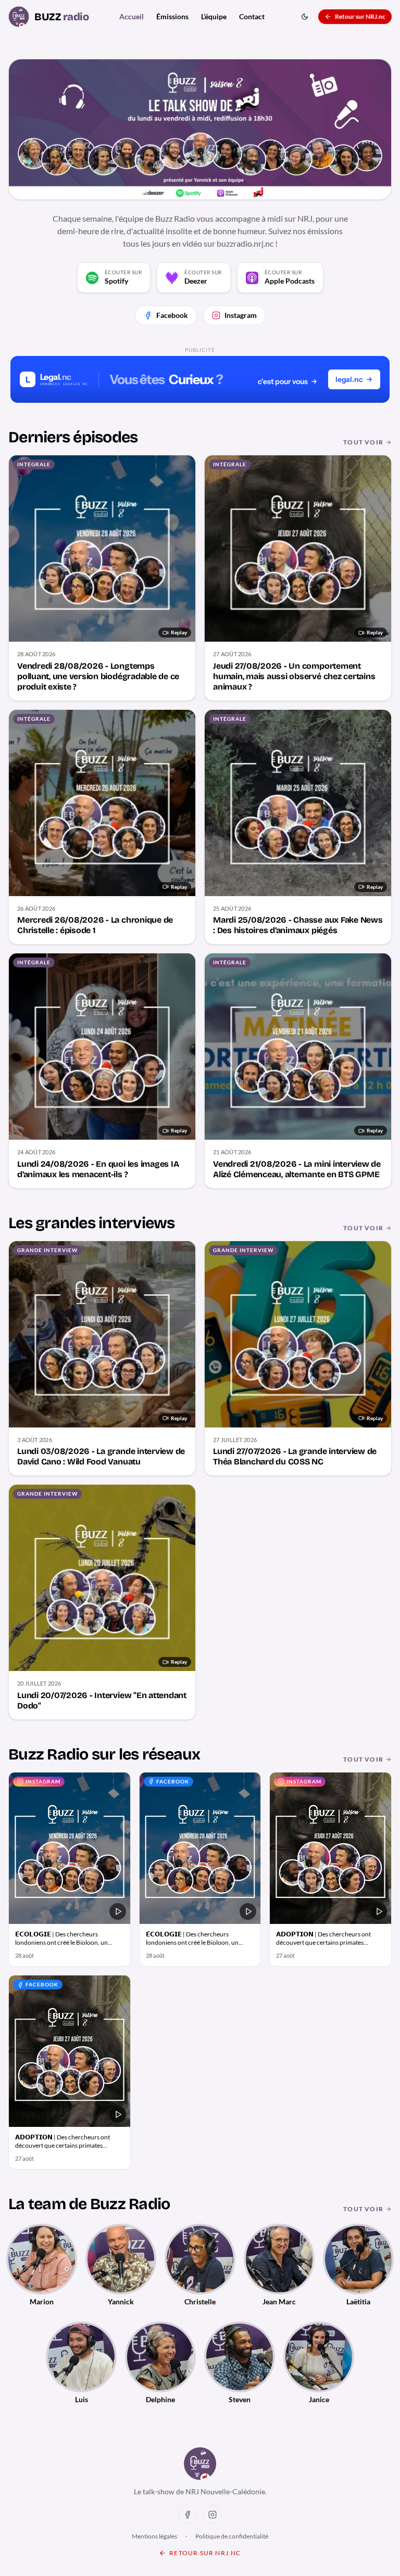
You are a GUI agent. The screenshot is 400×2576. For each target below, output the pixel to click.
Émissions (172, 16)
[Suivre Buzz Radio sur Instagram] (213, 2515)
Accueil (132, 16)
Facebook (172, 315)
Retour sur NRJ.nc (360, 16)
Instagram (241, 315)
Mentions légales (154, 2536)
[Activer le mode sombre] (305, 17)
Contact (252, 16)
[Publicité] (200, 379)
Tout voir (363, 442)
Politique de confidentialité (232, 2536)
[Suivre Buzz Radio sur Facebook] (187, 2515)
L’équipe (214, 16)
